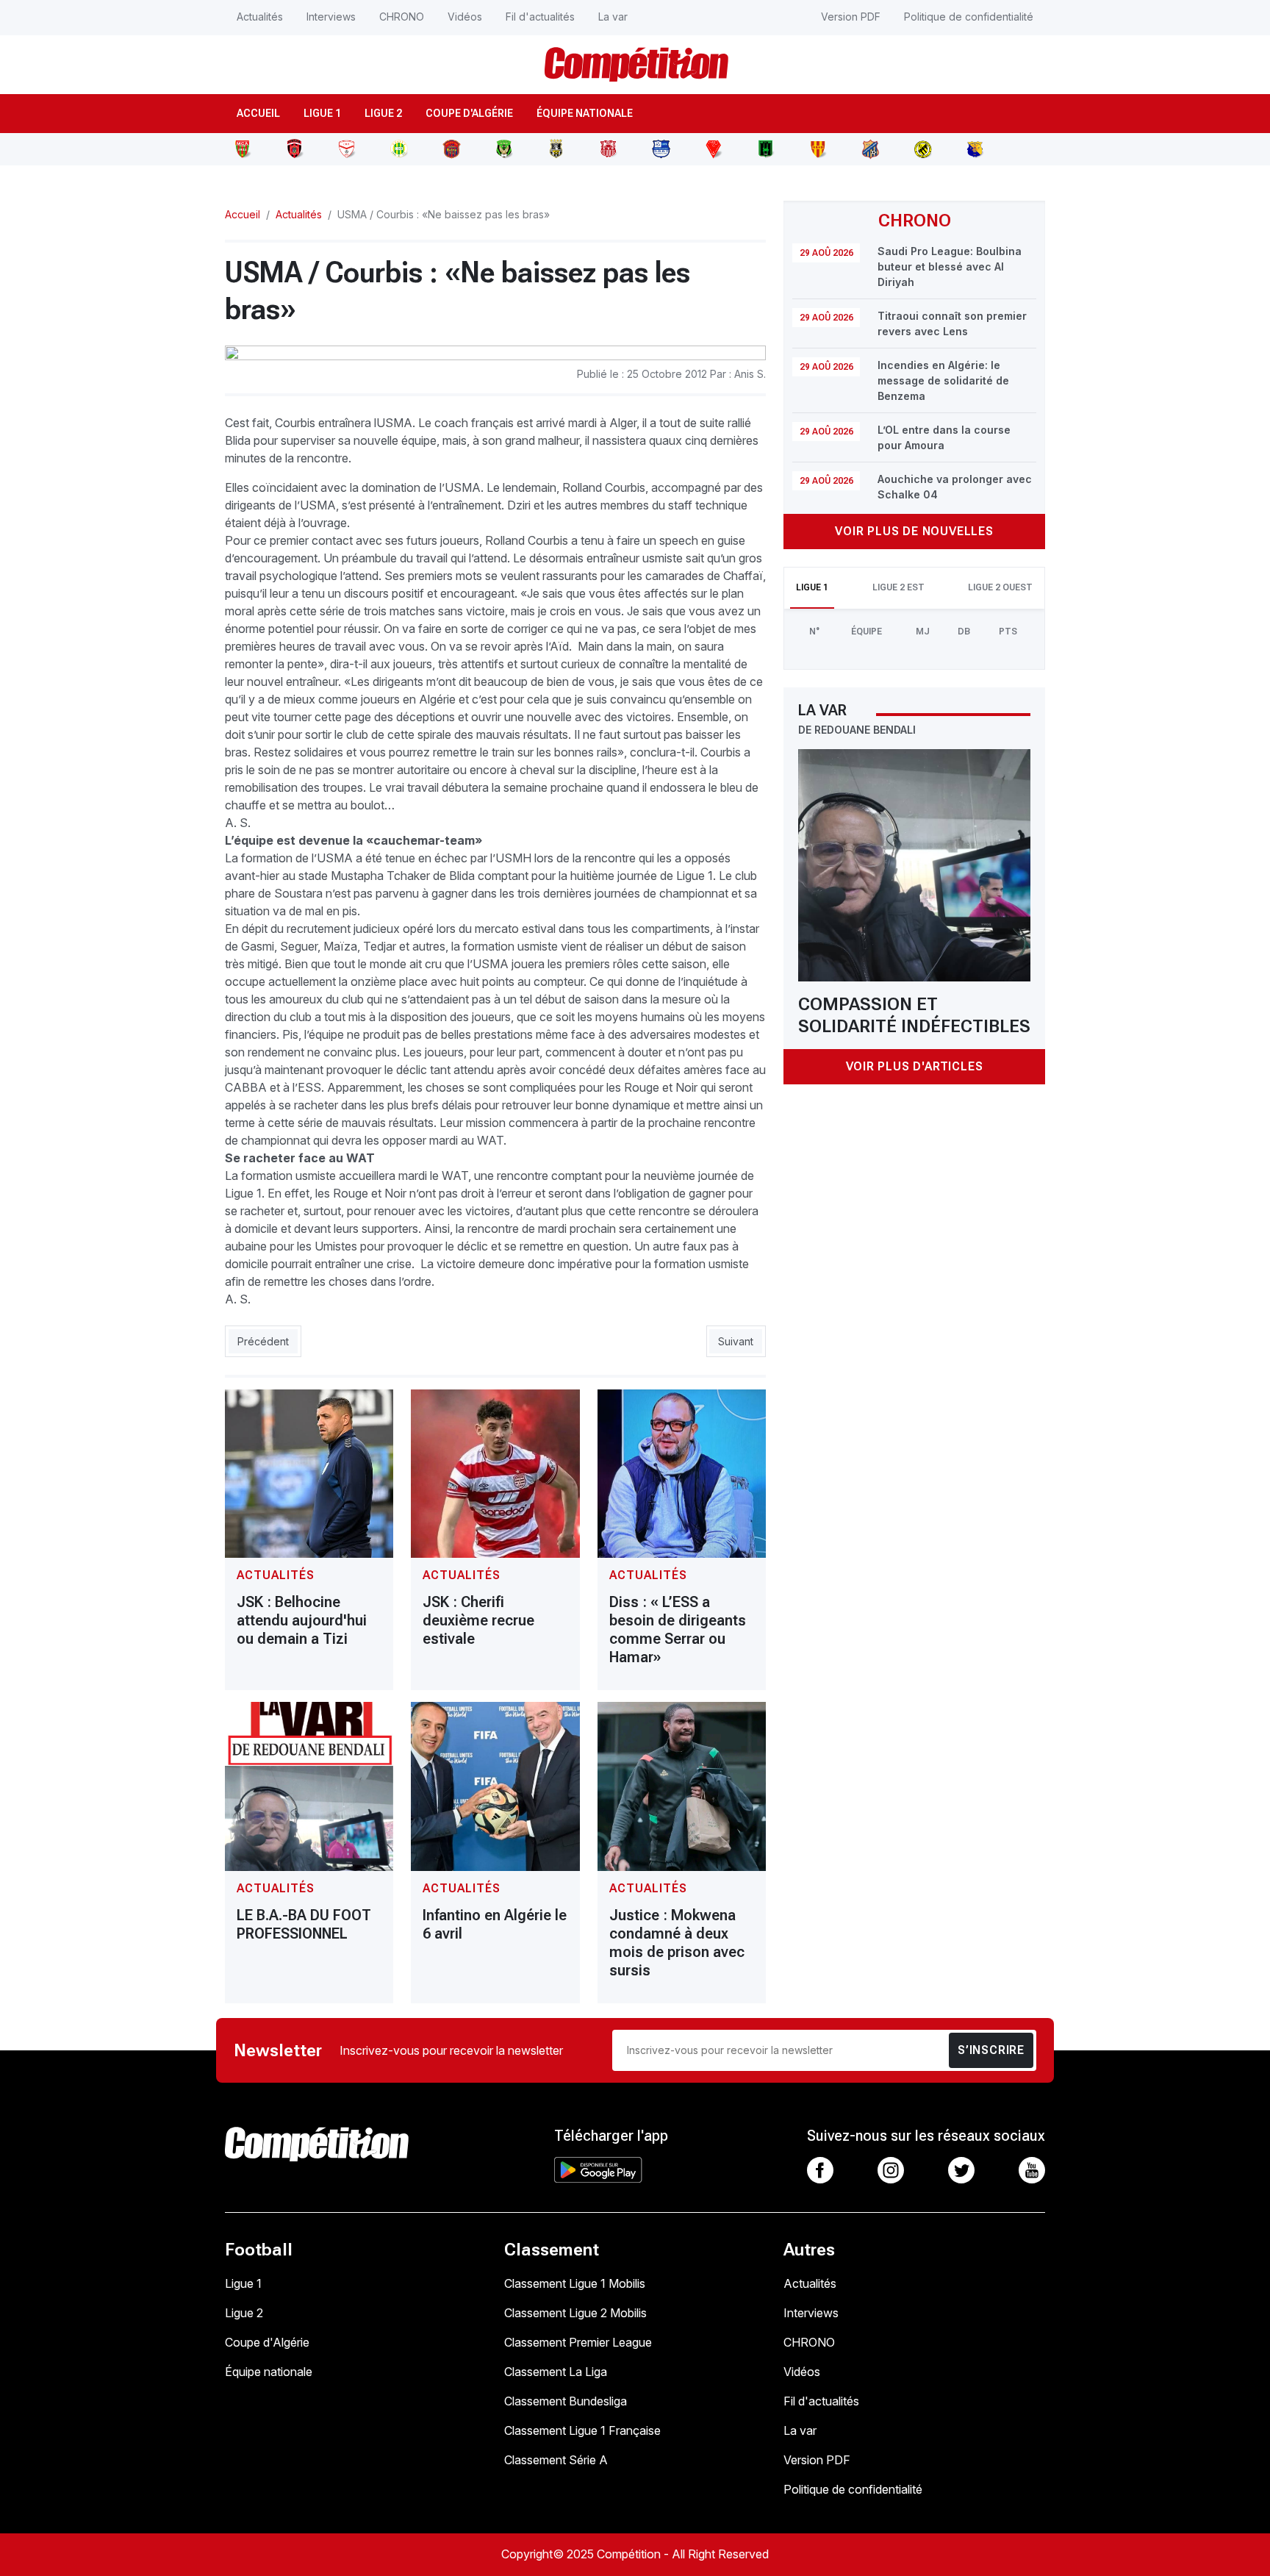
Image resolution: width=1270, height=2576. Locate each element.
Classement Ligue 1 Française (582, 2430)
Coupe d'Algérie (469, 113)
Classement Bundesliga (566, 2401)
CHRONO (402, 17)
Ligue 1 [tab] (812, 587)
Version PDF (851, 17)
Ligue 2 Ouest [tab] (1000, 587)
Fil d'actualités (540, 17)
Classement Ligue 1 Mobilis (575, 2283)
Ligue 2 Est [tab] (898, 587)
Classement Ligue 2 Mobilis (575, 2313)
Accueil (258, 113)
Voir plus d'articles (915, 1066)
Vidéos (465, 17)
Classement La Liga (556, 2372)
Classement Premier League (578, 2342)
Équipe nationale (585, 113)
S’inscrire (991, 2050)
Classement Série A (556, 2460)
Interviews (331, 17)
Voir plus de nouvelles (914, 531)
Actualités (260, 17)
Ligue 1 (322, 113)
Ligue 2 (383, 113)
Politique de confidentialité (969, 17)
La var (613, 17)
